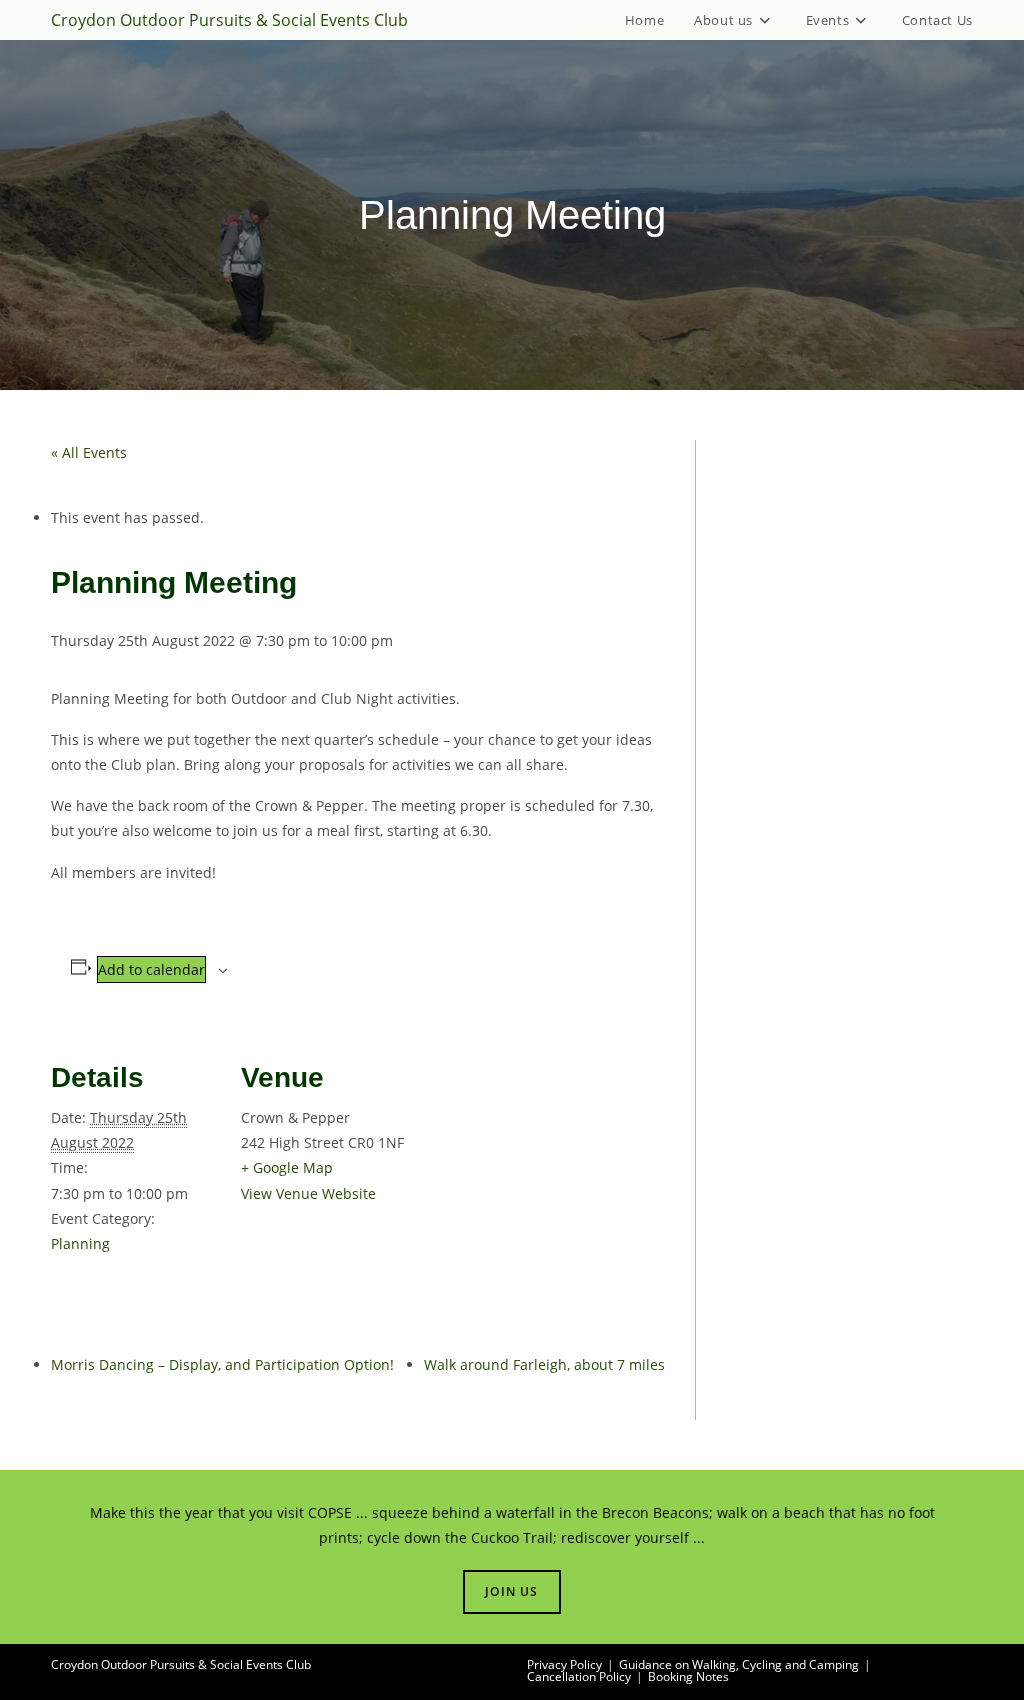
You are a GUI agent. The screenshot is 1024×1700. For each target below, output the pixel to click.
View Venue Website (308, 1193)
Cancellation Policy (579, 1676)
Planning (80, 1243)
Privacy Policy (564, 1664)
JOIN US (511, 1591)
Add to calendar (151, 969)
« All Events (89, 452)
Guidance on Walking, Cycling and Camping (739, 1664)
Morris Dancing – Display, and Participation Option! (222, 1364)
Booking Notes (688, 1676)
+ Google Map (287, 1167)
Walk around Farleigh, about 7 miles (544, 1364)
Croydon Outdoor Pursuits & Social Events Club (229, 20)
